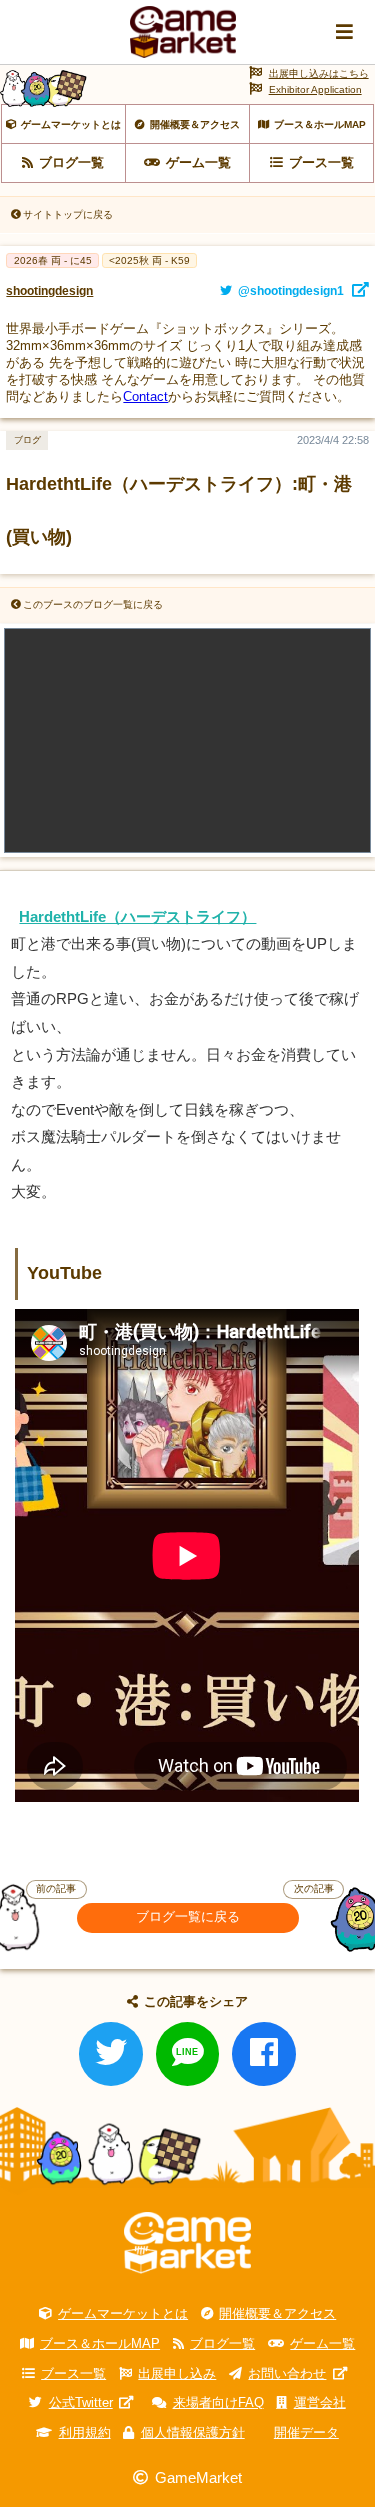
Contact (145, 396)
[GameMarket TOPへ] (187, 2243)
